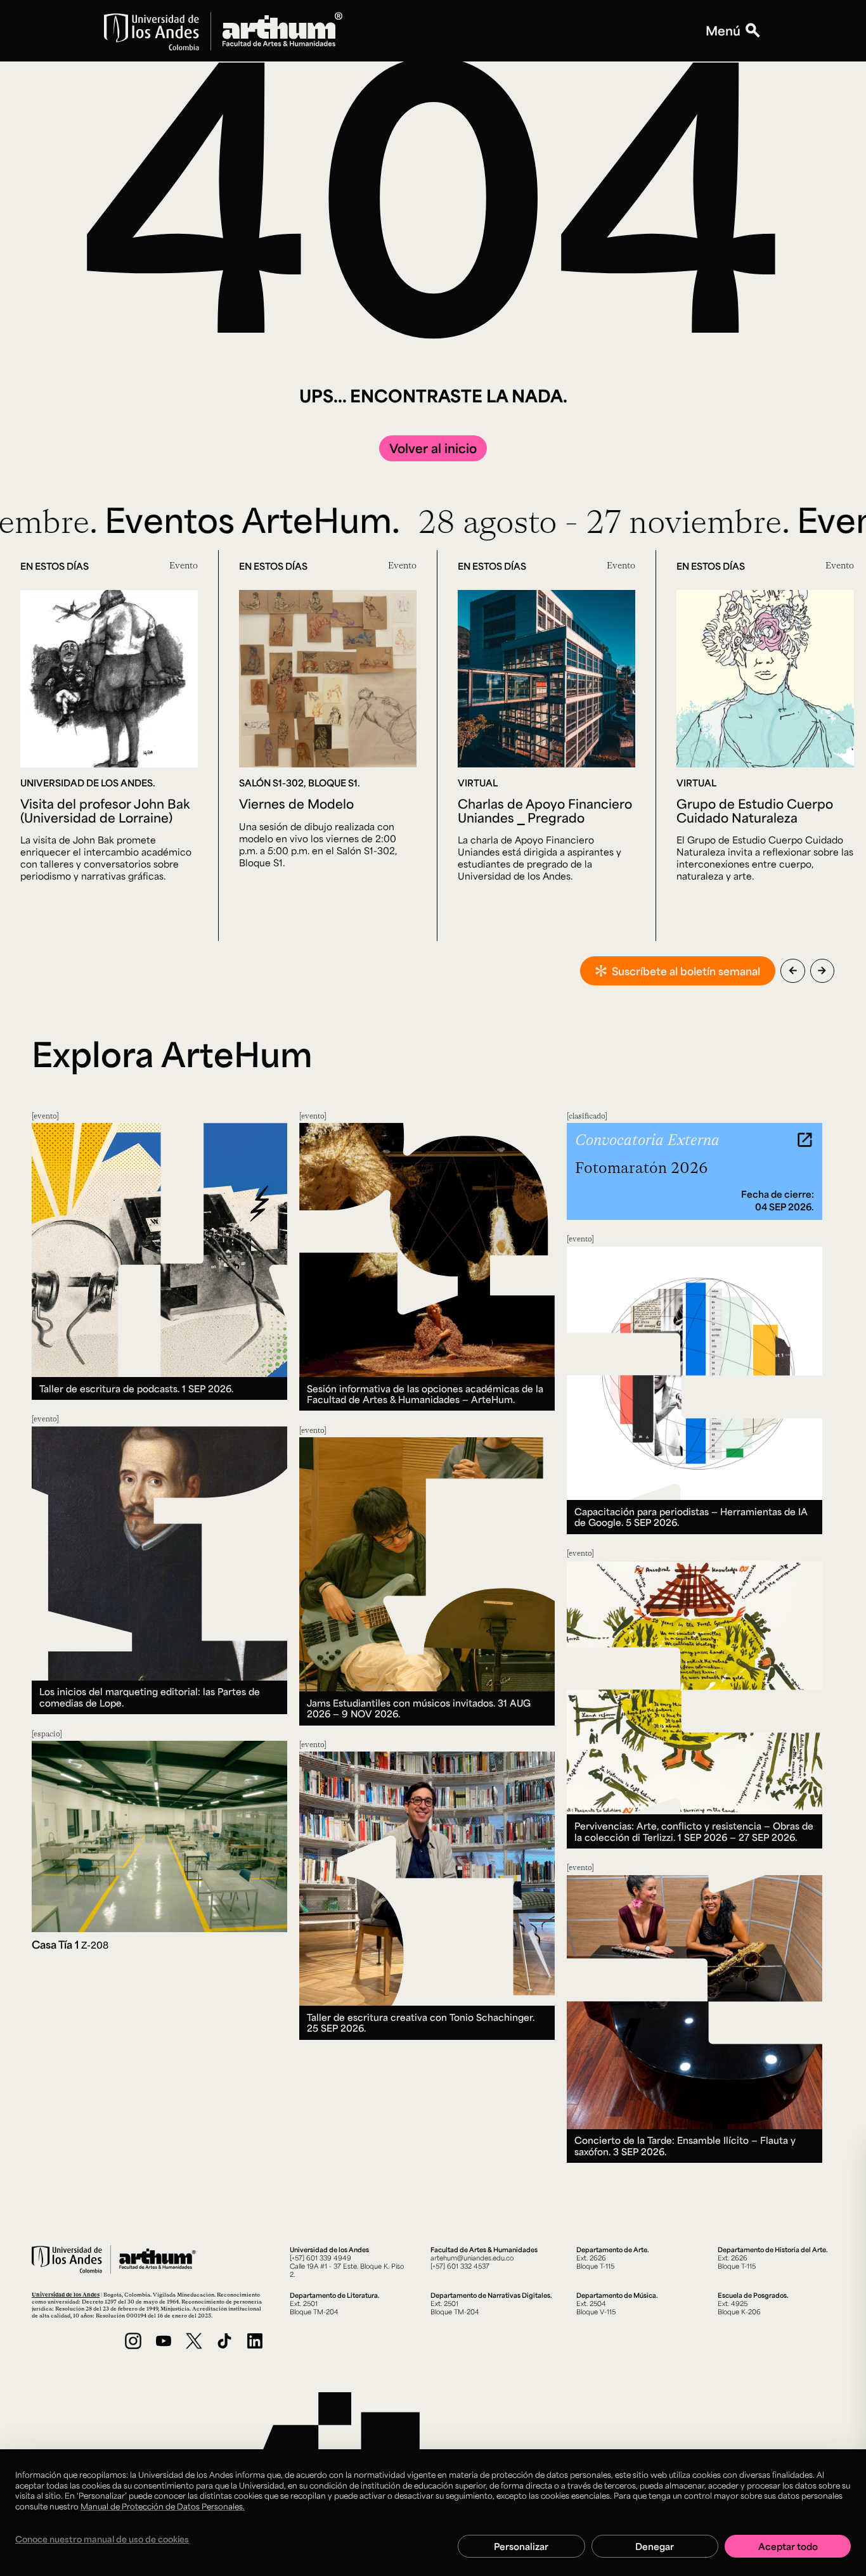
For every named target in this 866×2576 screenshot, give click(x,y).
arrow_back (793, 971)
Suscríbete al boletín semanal (686, 971)
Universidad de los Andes (66, 2294)
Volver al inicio (433, 448)
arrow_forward (822, 971)
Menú (723, 31)
